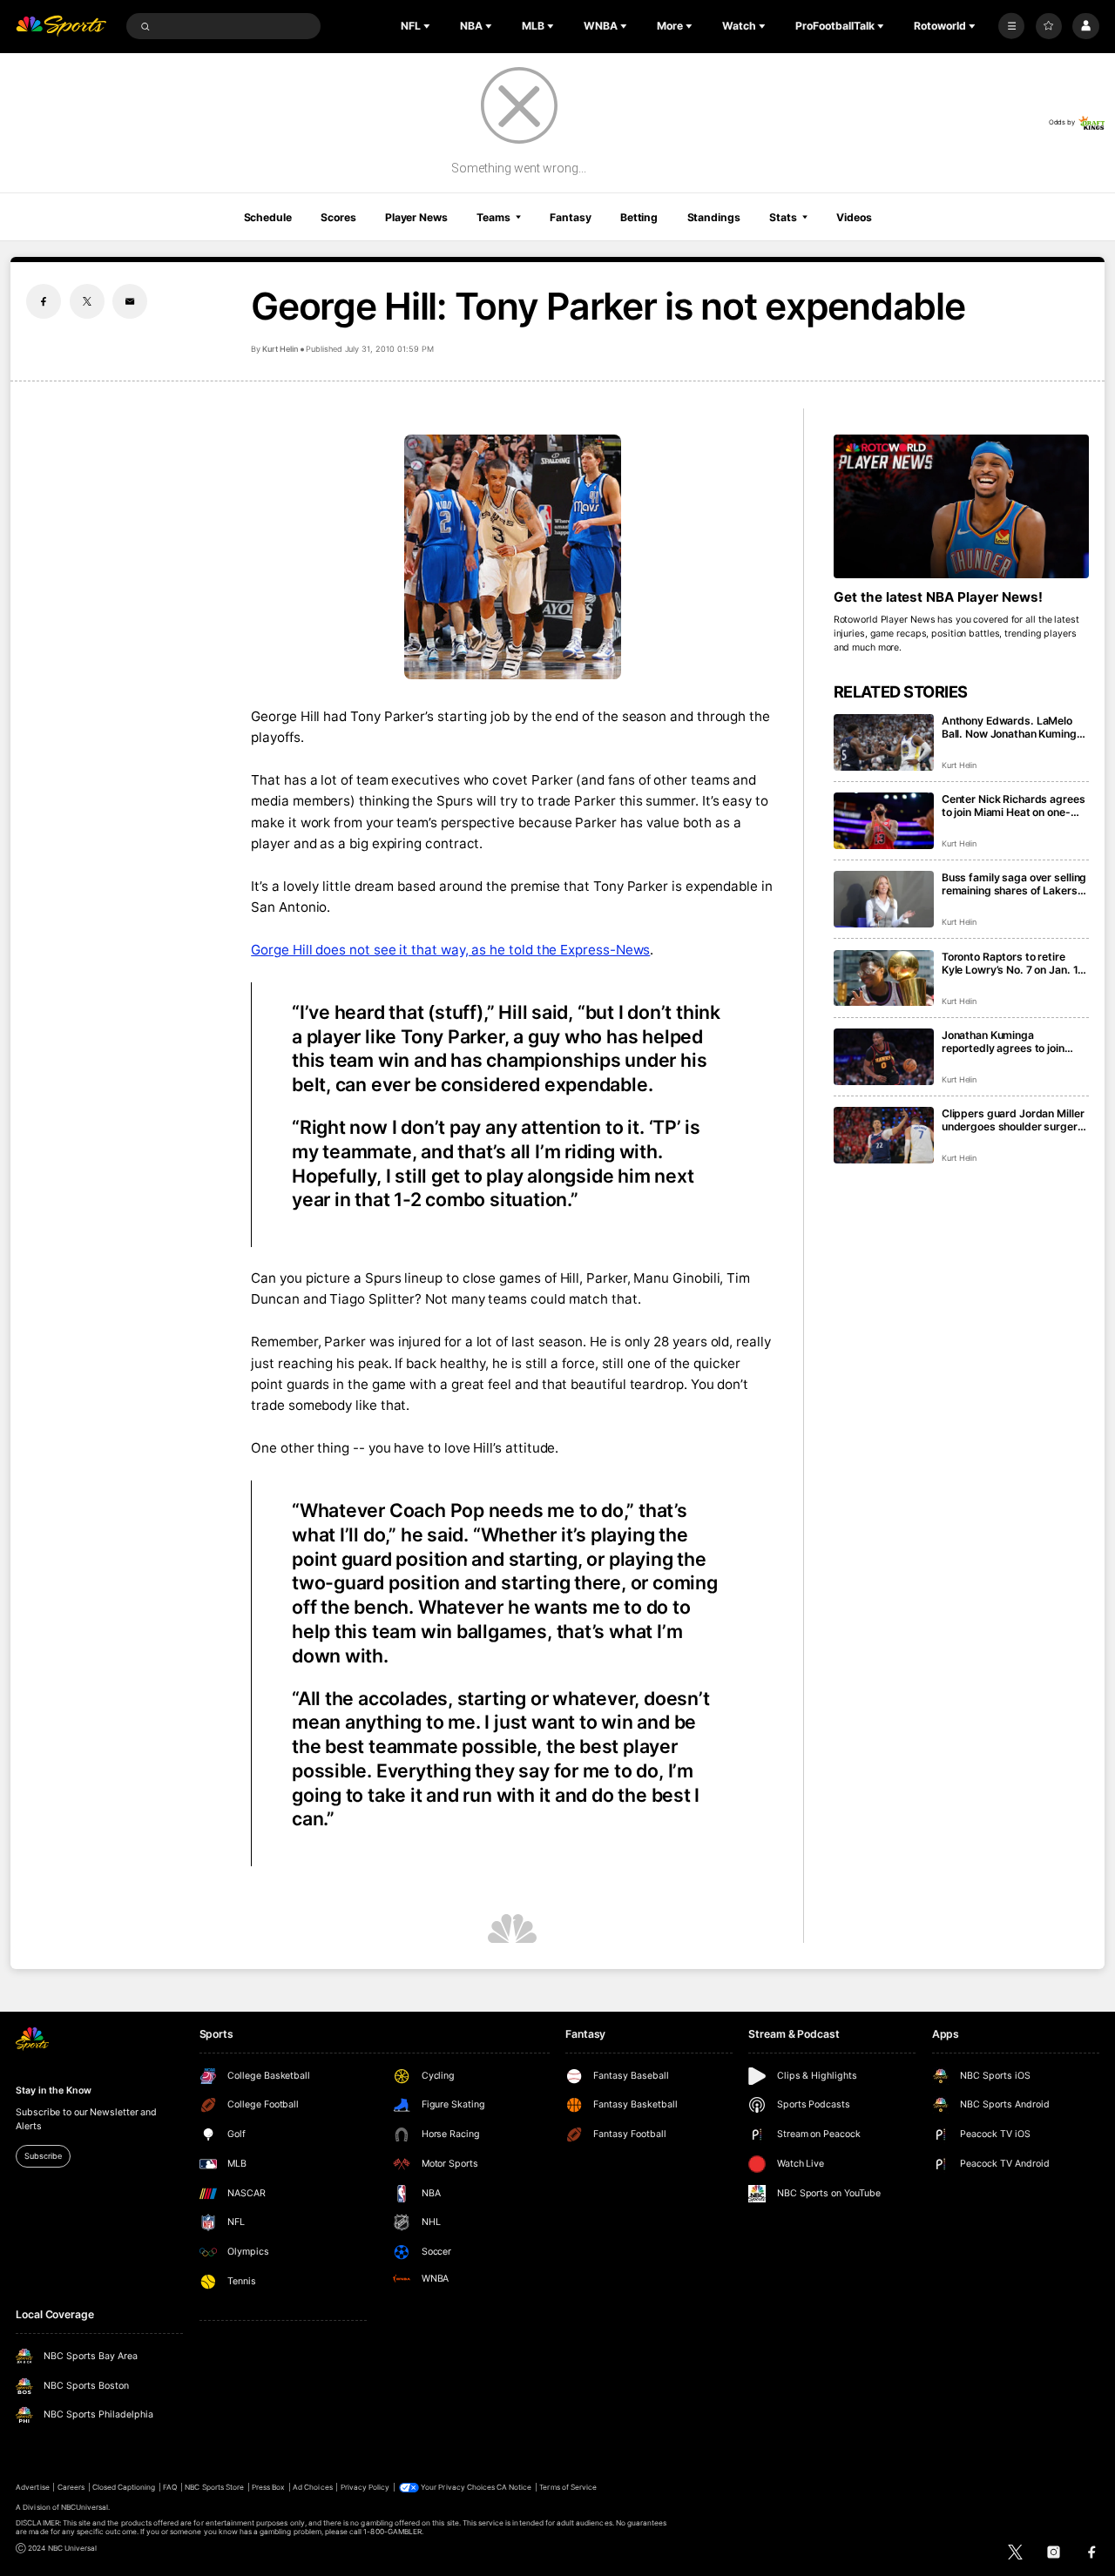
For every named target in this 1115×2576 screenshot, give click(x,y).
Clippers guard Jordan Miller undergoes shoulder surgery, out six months (1014, 1120)
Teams (493, 217)
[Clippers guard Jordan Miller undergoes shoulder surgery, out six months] (884, 1135)
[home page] (61, 27)
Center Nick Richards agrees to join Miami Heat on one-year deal (1014, 806)
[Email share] (130, 301)
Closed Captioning (124, 2487)
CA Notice (514, 2487)
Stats (783, 217)
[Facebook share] (44, 301)
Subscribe (43, 2156)
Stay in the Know (53, 2090)
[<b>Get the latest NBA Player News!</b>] (961, 506)
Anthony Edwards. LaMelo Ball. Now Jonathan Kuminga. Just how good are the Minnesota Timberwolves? (1014, 727)
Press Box (268, 2487)
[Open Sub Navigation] (429, 26)
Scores (338, 217)
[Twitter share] (87, 301)
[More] (1011, 26)
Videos (854, 217)
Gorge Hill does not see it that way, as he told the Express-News (450, 950)
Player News (416, 217)
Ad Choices (312, 2487)
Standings (714, 217)
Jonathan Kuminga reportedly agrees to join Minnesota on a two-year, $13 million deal (1005, 1042)
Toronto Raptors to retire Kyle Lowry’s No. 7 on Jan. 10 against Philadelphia (1013, 963)
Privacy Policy (365, 2487)
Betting (639, 217)
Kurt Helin (280, 349)
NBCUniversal (85, 2507)
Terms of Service (568, 2487)
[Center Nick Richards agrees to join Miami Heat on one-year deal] (884, 821)
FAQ (170, 2487)
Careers (71, 2487)
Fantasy (570, 217)
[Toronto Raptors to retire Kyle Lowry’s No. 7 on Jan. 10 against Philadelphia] (884, 978)
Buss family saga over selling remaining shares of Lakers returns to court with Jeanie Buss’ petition (1014, 884)
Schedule (268, 217)
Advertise (32, 2487)
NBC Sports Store (214, 2487)
